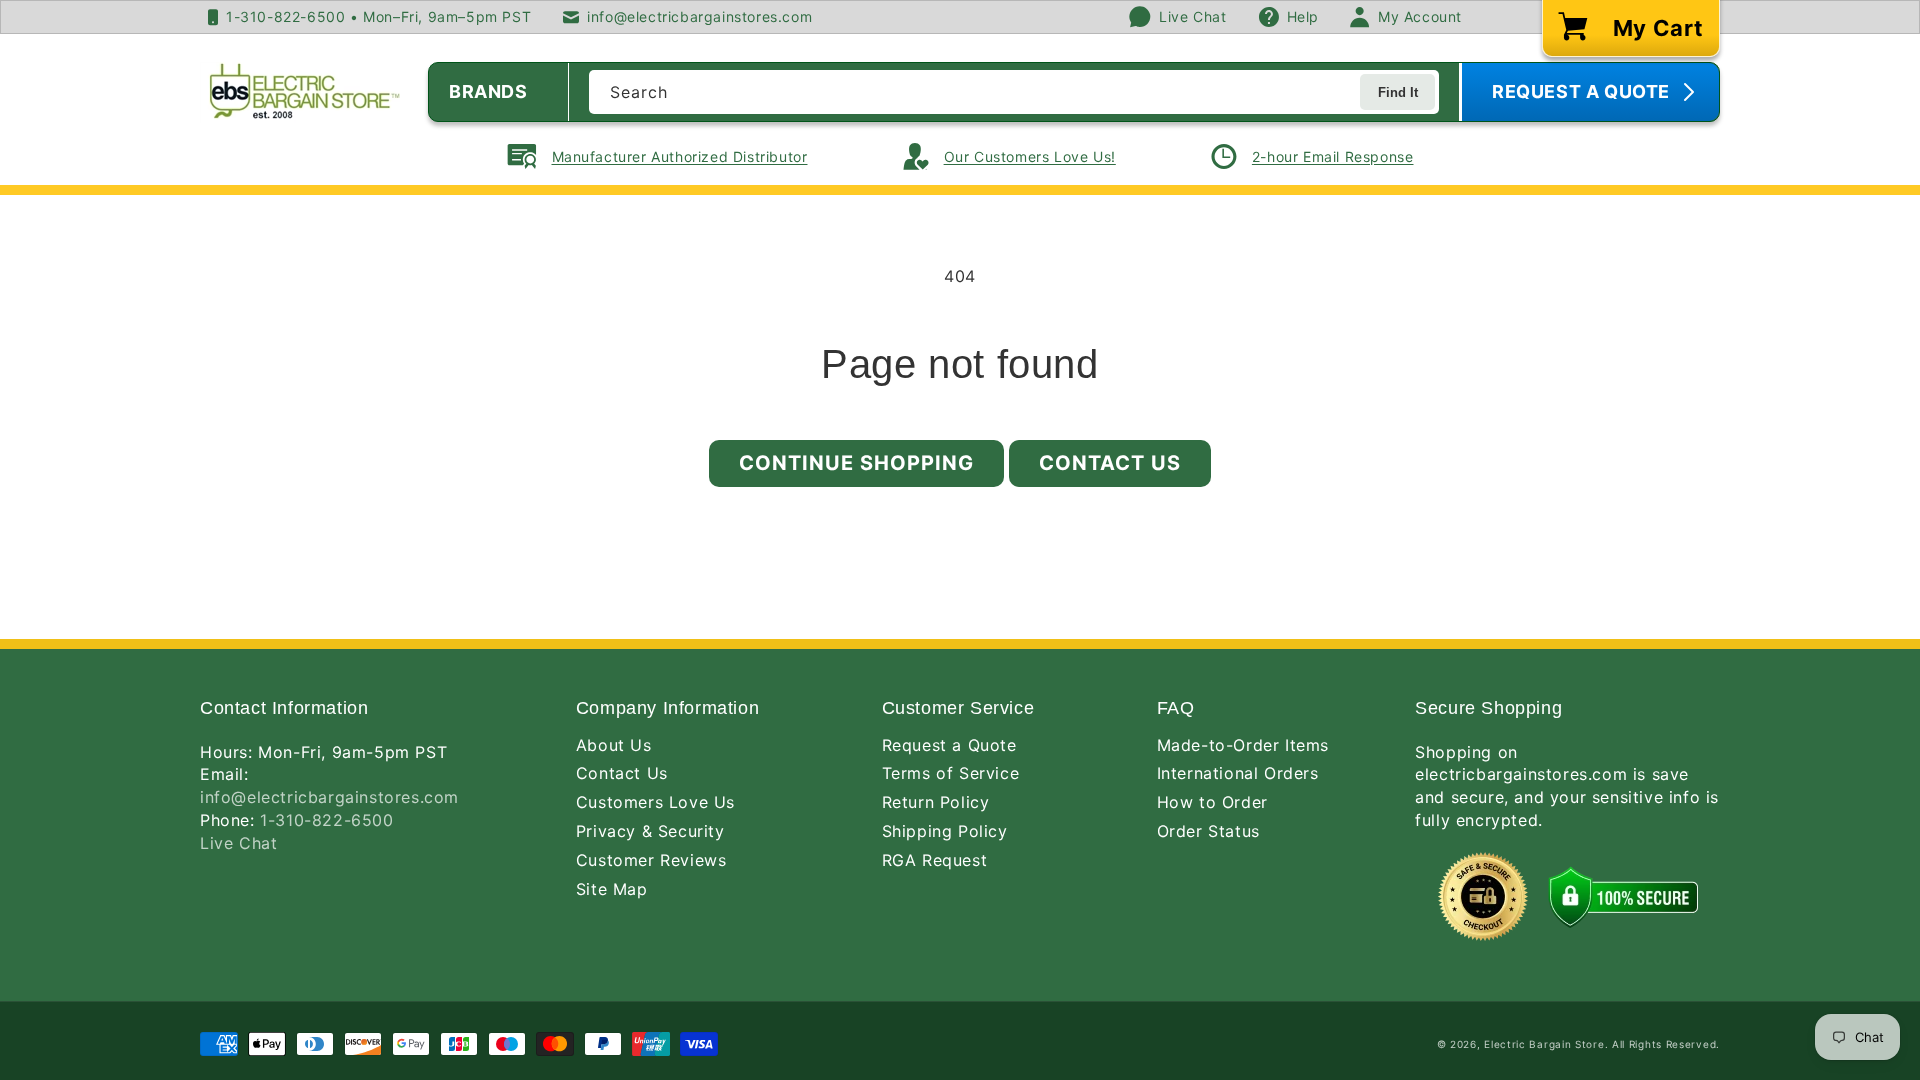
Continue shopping (856, 463)
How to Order (1212, 802)
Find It (1398, 92)
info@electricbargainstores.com (329, 797)
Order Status (1208, 831)
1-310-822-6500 (326, 820)
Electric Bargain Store (1544, 1044)
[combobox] (1014, 92)
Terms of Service (951, 773)
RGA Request (935, 860)
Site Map (612, 889)
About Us (614, 745)
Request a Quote (949, 745)
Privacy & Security (650, 831)
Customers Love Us (655, 802)
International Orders (1238, 773)
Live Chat (238, 843)
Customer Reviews (651, 860)
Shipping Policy (945, 831)
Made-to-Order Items (1243, 745)
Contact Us (1110, 463)
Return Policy (936, 802)
